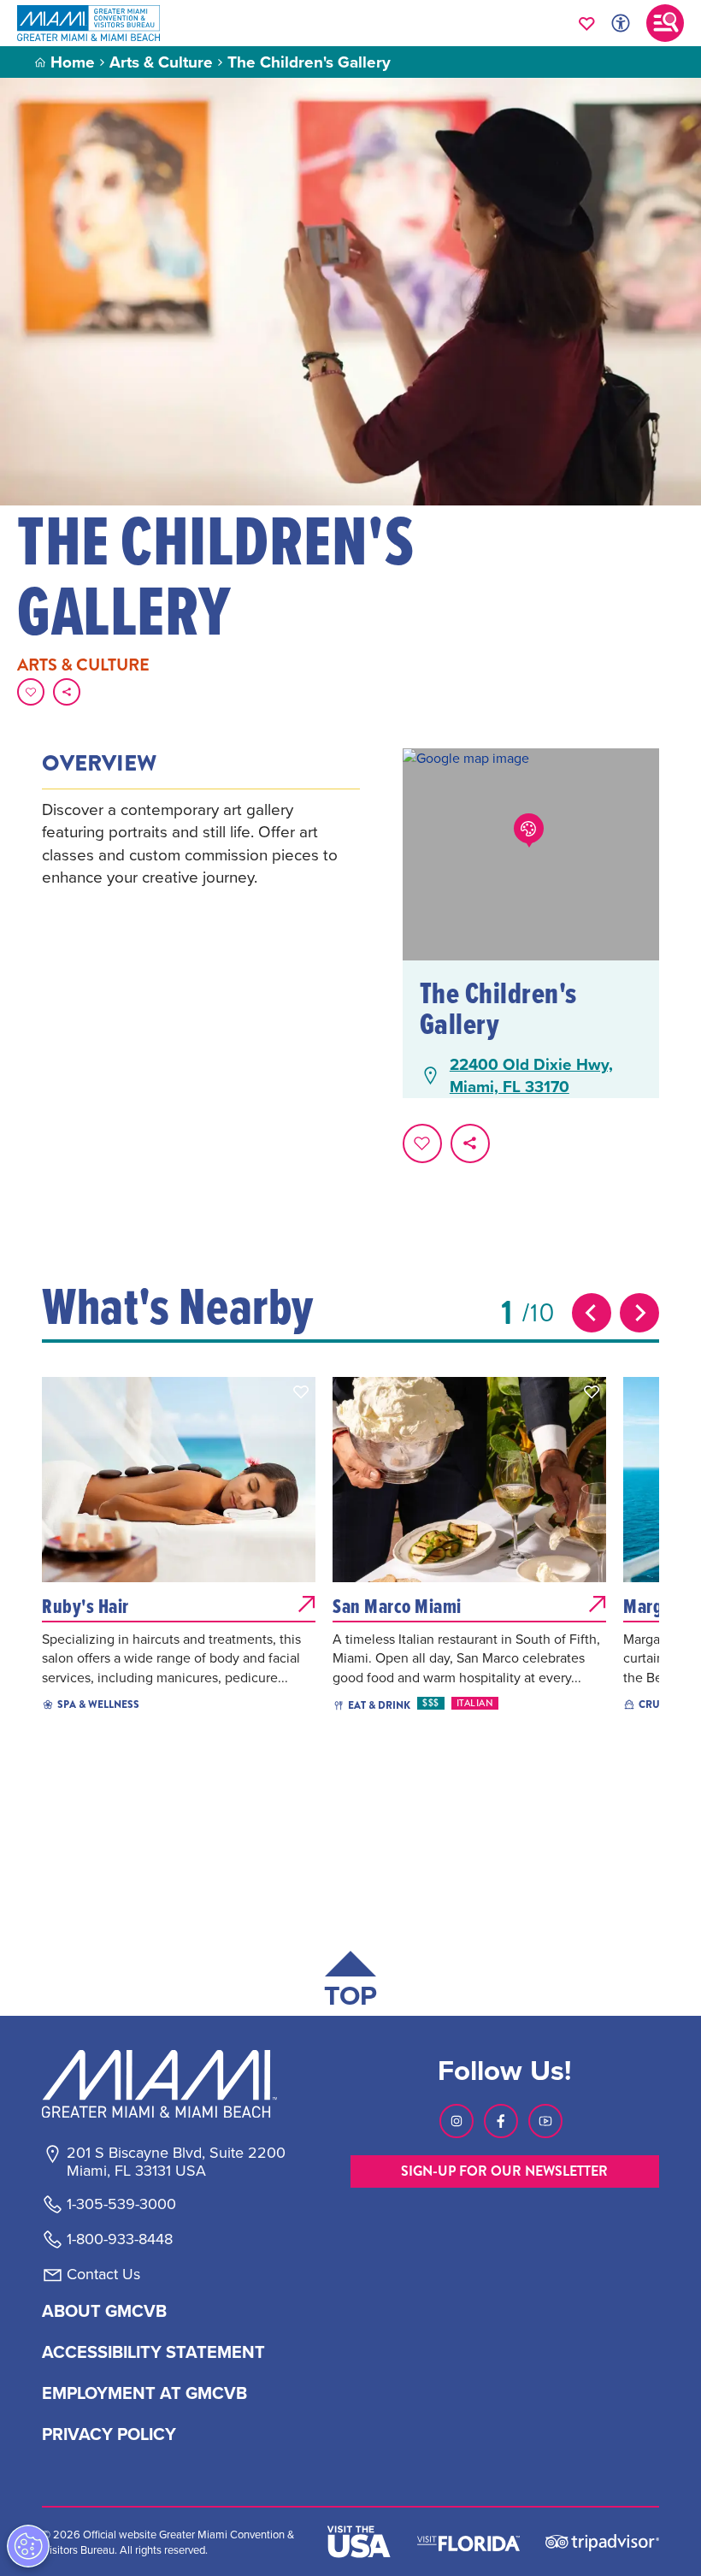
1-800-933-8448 (120, 2239)
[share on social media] (67, 692)
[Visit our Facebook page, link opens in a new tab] (501, 2121)
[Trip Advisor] (602, 2541)
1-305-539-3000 (121, 2204)
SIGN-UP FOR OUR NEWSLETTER (504, 2171)
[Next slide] (639, 1313)
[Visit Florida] (468, 2542)
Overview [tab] (99, 764)
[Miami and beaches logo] (175, 2083)
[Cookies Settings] (28, 2546)
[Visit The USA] (359, 2542)
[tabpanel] (201, 843)
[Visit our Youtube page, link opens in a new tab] (545, 2121)
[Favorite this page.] (31, 692)
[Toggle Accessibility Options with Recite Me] (621, 23)
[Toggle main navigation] (665, 23)
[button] (301, 1391)
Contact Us (103, 2274)
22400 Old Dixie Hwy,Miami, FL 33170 (531, 1075)
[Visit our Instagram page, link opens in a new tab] (457, 2121)
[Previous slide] (592, 1313)
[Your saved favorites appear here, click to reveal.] (587, 23)
